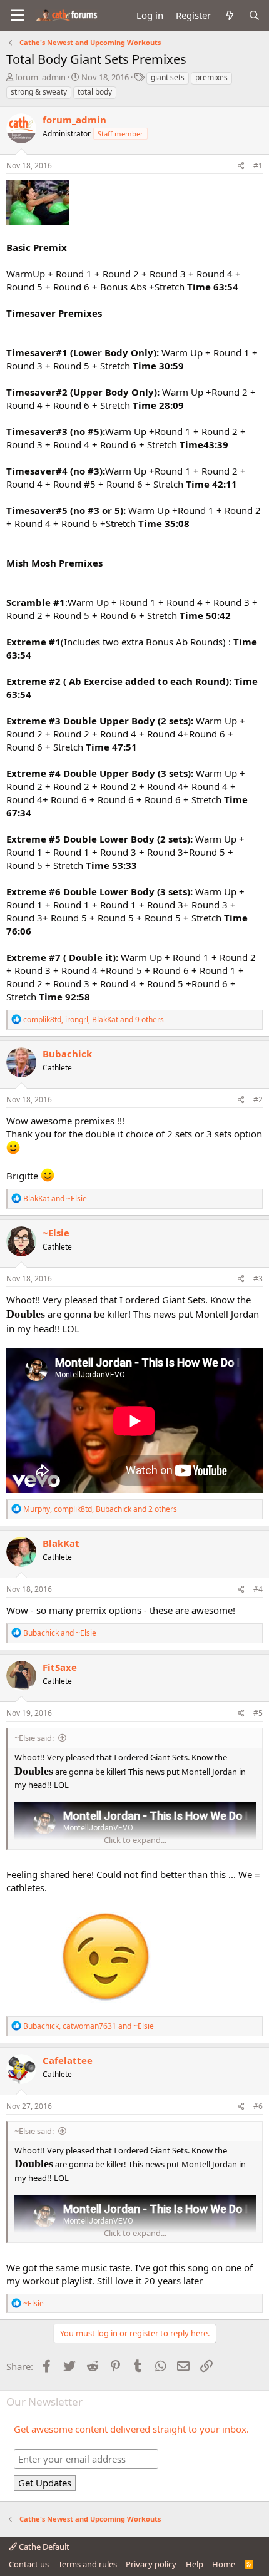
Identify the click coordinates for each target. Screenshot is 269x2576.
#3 (258, 1279)
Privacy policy (151, 2564)
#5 (258, 1713)
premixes (211, 77)
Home (224, 2564)
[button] (17, 16)
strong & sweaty (39, 92)
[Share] (241, 166)
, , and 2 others (100, 1509)
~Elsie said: (34, 1738)
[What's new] (229, 15)
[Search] (254, 15)
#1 (258, 166)
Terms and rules (88, 2564)
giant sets (168, 77)
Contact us (29, 2564)
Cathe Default (43, 2547)
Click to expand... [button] (135, 1840)
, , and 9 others (94, 1019)
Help (195, 2564)
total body (95, 92)
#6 (258, 2106)
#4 (258, 1589)
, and (89, 2026)
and (55, 1198)
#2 (258, 1100)
